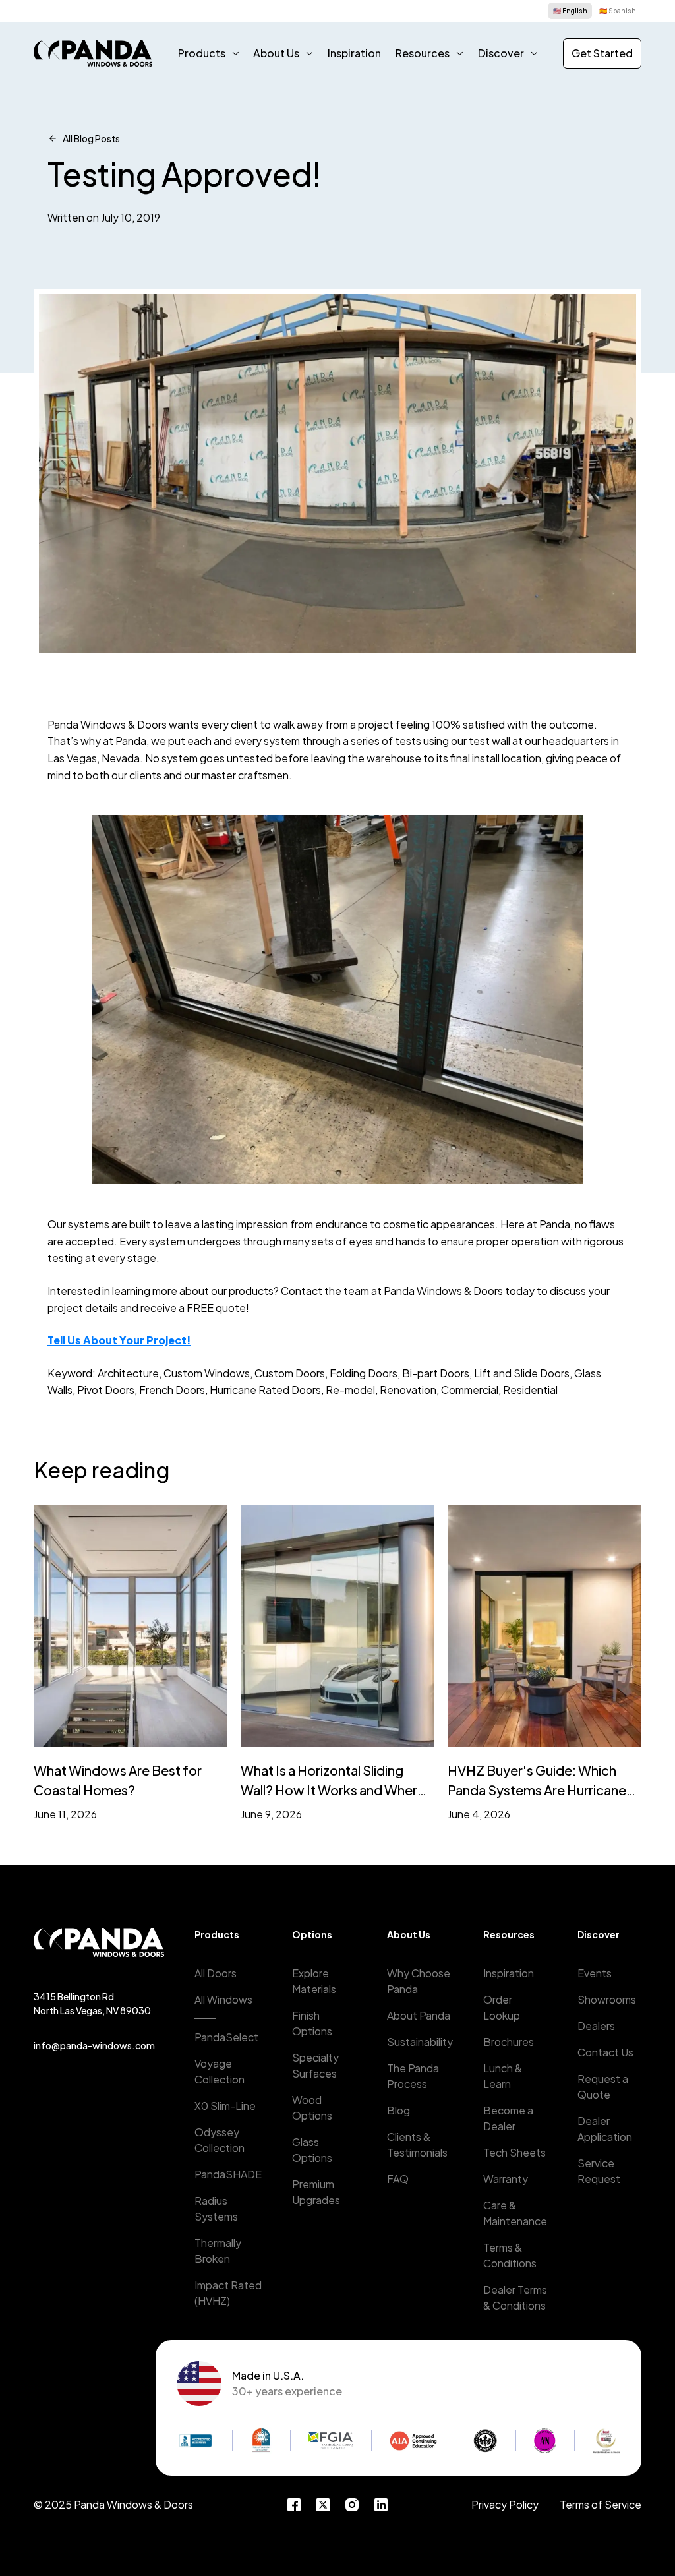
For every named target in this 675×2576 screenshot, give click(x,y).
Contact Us (605, 2052)
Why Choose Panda (419, 1981)
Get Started (602, 53)
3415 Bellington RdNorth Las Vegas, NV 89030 (92, 2003)
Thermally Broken (218, 2251)
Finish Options (312, 2023)
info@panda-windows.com (94, 2045)
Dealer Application (605, 2129)
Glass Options (312, 2150)
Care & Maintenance (515, 2213)
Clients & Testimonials (417, 2144)
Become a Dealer (508, 2118)
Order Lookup (502, 2007)
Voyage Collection (220, 2071)
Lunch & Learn (503, 2076)
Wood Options (312, 2108)
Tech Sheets (514, 2152)
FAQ (398, 2179)
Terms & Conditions (510, 2255)
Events (595, 1973)
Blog (398, 2110)
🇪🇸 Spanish (618, 11)
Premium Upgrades (316, 2192)
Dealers (596, 2026)
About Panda (419, 2015)
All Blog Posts (91, 138)
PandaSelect (226, 2037)
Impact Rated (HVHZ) (228, 2293)
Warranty (506, 2179)
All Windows (223, 1999)
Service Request (599, 2171)
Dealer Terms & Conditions (515, 2297)
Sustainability (420, 2042)
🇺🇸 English (570, 11)
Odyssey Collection (220, 2140)
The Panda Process (413, 2076)
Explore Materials (314, 1981)
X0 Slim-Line (225, 2106)
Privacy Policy (505, 2504)
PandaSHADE (228, 2174)
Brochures (509, 2042)
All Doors (216, 1973)
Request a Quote (603, 2086)
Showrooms (607, 1999)
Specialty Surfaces (315, 2065)
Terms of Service (601, 2504)
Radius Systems (216, 2208)
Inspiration (354, 53)
